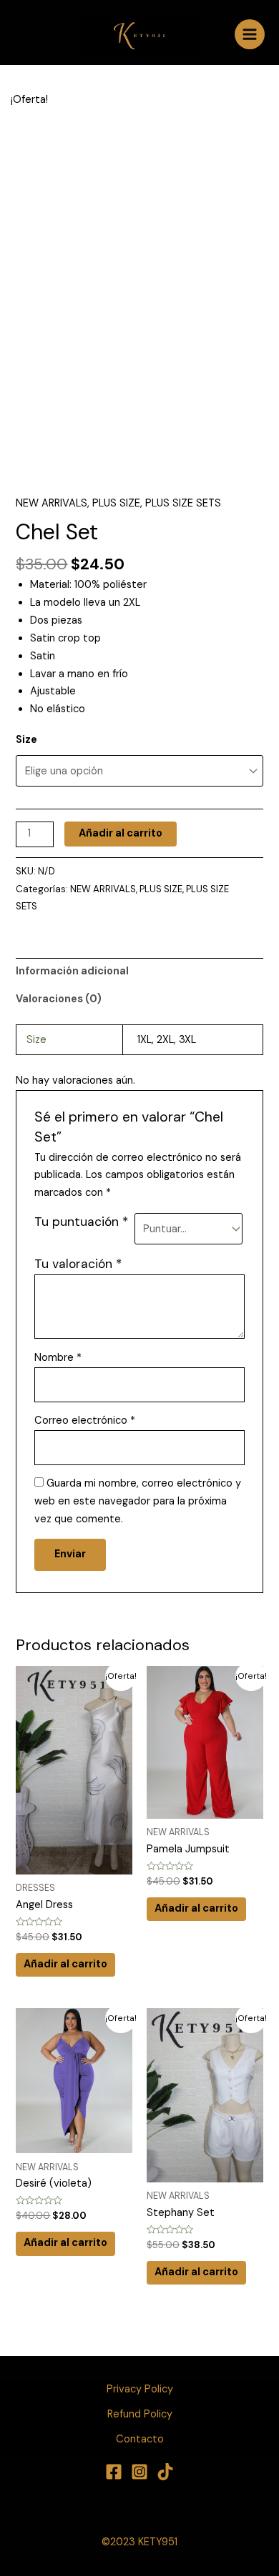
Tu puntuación (81, 1222)
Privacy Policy (140, 2389)
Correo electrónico (85, 1421)
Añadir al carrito (121, 833)
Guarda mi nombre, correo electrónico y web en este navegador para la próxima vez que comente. (138, 1501)
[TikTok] (165, 2472)
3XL (187, 1040)
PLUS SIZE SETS (183, 503)
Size (26, 740)
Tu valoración (78, 1264)
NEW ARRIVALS (52, 503)
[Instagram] (139, 2472)
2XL (165, 1040)
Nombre (58, 1358)
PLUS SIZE (116, 503)
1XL (145, 1040)
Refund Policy (140, 2414)
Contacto (140, 2439)
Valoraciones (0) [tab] (59, 999)
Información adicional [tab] (72, 971)
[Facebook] (114, 2472)
